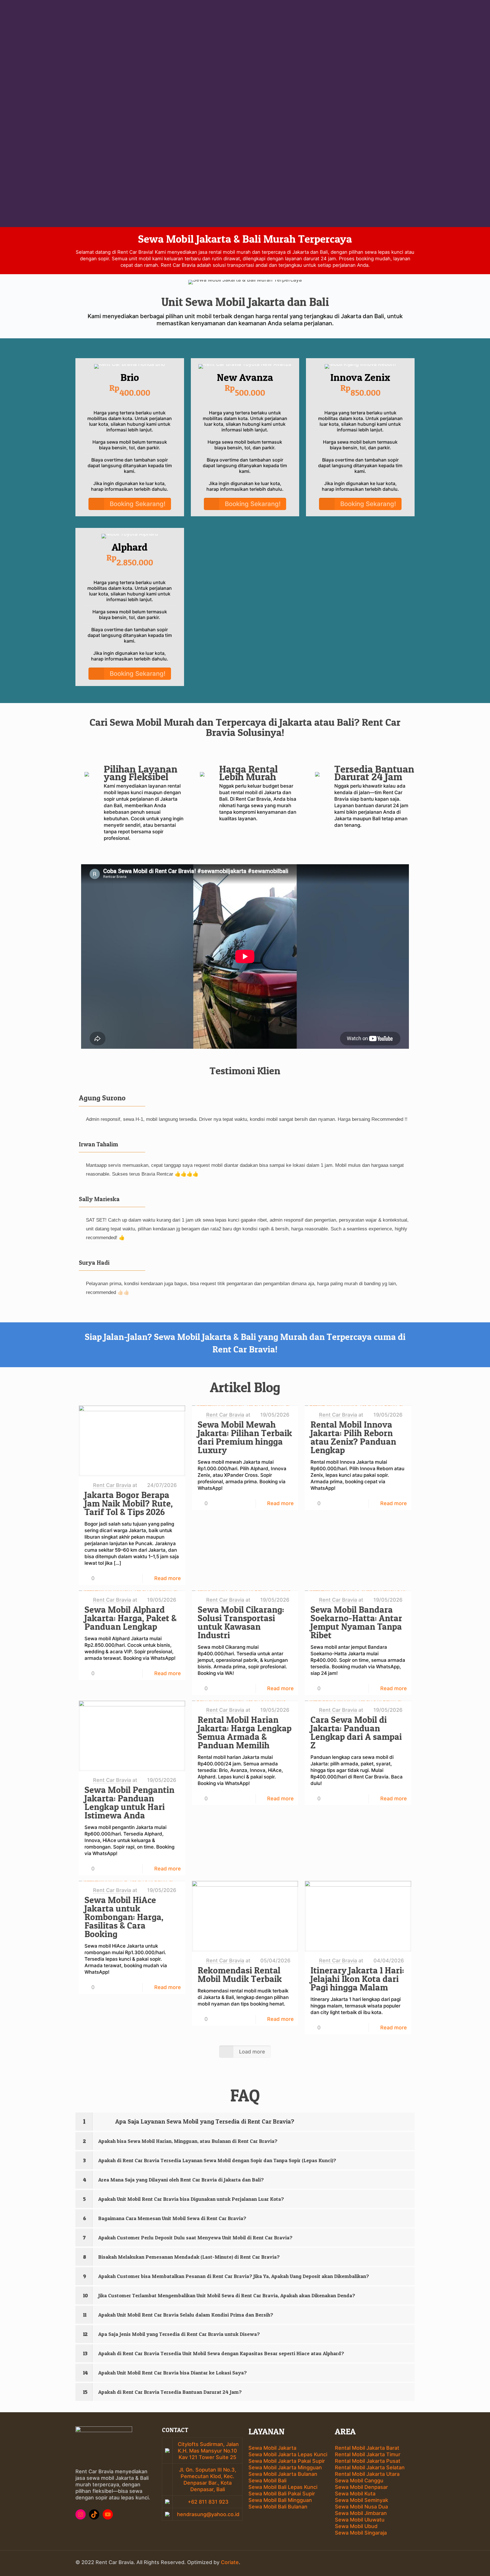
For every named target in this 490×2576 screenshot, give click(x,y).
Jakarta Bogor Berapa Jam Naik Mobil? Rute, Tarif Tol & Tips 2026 (129, 1503)
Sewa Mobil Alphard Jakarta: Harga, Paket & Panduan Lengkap (131, 1618)
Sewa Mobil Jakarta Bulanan (283, 2474)
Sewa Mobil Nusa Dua (361, 2507)
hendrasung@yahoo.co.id (207, 2514)
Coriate (230, 2562)
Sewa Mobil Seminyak (362, 2500)
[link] (245, 2122)
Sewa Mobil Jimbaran (361, 2513)
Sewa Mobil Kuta (355, 2494)
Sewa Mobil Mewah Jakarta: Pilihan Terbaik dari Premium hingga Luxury (245, 1437)
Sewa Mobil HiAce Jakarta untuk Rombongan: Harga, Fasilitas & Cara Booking (124, 1917)
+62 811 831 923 (207, 2502)
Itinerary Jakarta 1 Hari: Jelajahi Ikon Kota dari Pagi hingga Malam (357, 1979)
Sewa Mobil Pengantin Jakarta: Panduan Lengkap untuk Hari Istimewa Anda (129, 1803)
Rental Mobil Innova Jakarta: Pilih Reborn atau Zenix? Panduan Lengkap (353, 1437)
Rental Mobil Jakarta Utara (367, 2474)
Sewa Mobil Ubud (356, 2526)
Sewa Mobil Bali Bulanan (278, 2507)
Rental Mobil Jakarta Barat (367, 2448)
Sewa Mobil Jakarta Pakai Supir (287, 2461)
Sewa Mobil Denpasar (361, 2487)
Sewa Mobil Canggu (359, 2480)
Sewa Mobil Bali (267, 2480)
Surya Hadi (94, 1263)
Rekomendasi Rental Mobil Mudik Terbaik (240, 1975)
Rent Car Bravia (112, 1485)
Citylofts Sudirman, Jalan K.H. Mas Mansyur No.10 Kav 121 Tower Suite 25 (208, 2451)
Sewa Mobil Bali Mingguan (280, 2500)
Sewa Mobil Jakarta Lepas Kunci (288, 2454)
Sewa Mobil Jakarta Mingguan (285, 2467)
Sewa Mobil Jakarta (272, 2448)
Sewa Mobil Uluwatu (360, 2520)
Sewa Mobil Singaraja (361, 2533)
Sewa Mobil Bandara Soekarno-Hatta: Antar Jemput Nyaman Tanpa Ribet (356, 1622)
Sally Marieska (99, 1199)
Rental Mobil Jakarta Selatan (370, 2467)
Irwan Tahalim (98, 1144)
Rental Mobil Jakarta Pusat (368, 2461)
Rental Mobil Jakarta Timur (368, 2454)
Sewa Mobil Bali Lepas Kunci (283, 2487)
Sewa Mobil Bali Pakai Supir (282, 2494)
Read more (168, 1578)
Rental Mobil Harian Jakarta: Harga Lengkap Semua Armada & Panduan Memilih (245, 1732)
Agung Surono (102, 1098)
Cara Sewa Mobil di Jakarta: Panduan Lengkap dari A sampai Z (356, 1732)
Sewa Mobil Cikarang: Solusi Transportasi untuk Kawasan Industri (241, 1622)
